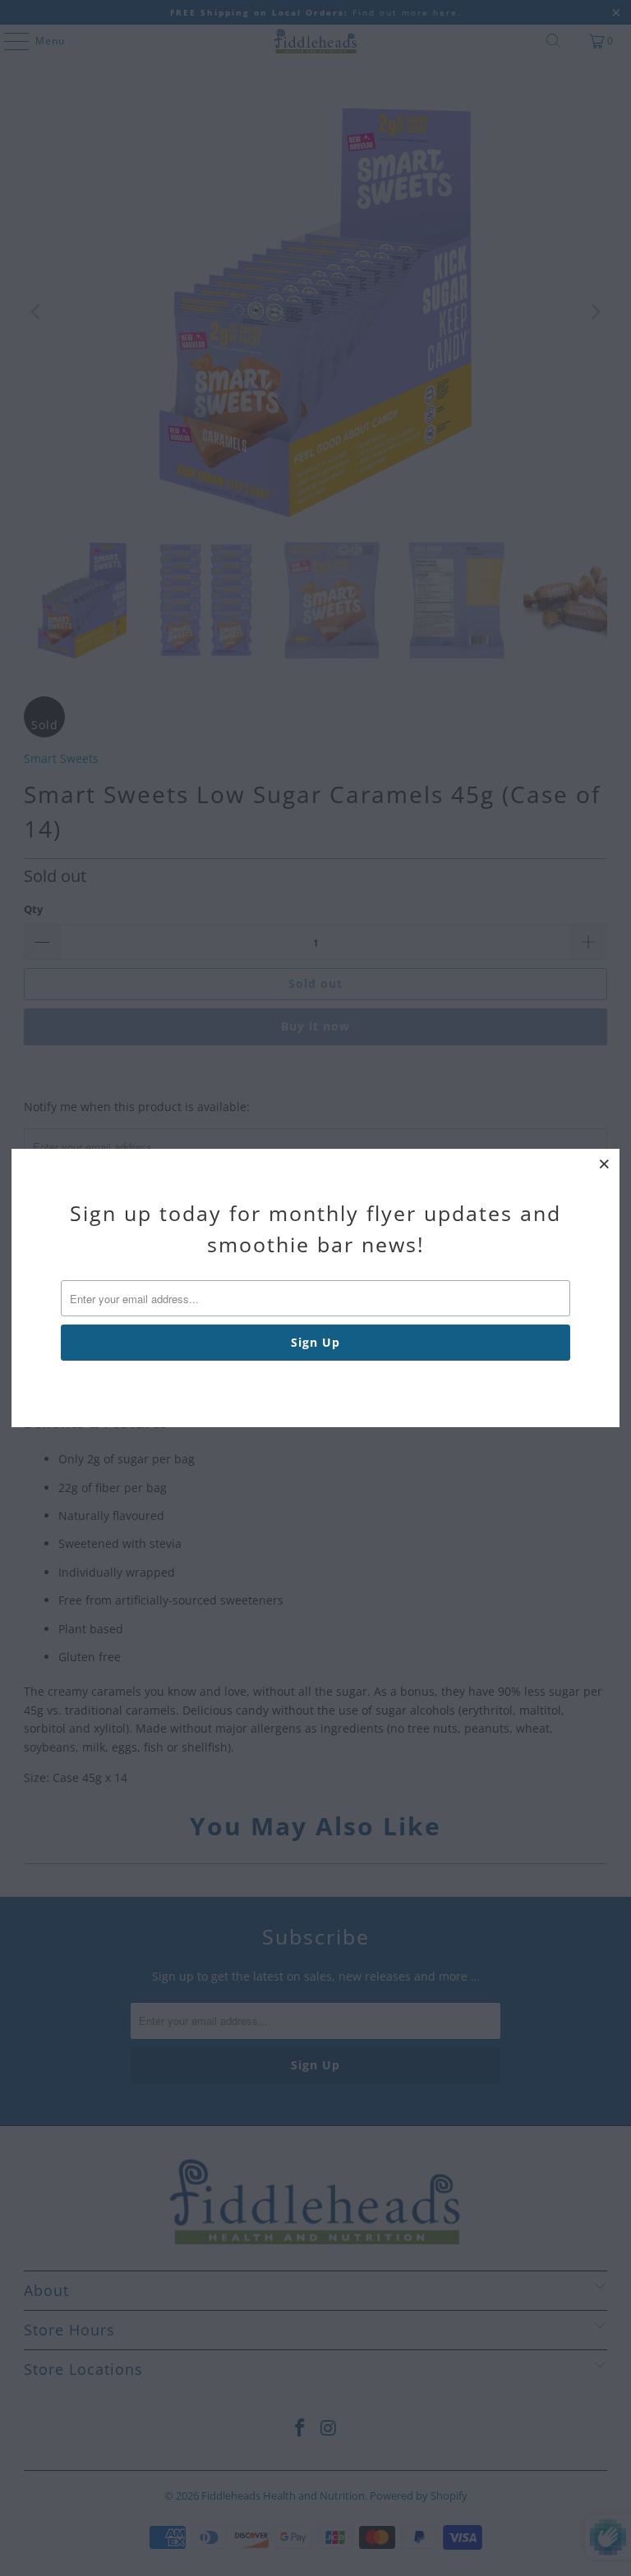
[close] (605, 1164)
